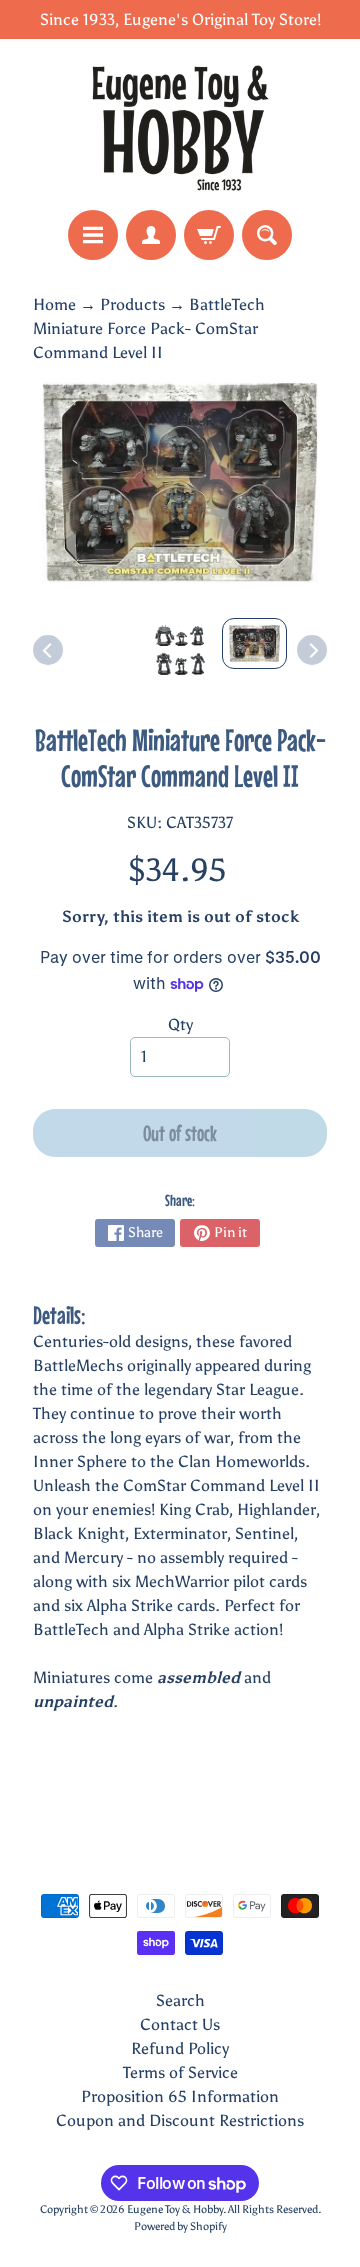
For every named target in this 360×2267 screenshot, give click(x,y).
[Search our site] (267, 235)
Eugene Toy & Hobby (175, 2209)
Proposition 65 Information (180, 2096)
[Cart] (209, 235)
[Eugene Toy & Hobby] (180, 124)
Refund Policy (180, 2048)
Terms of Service (180, 2072)
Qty (180, 1024)
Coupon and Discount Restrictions (180, 2120)
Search (180, 2000)
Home (54, 304)
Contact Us (180, 2024)
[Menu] (93, 235)
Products (132, 304)
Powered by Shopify (180, 2226)
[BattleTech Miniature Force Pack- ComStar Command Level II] (254, 643)
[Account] (151, 235)
